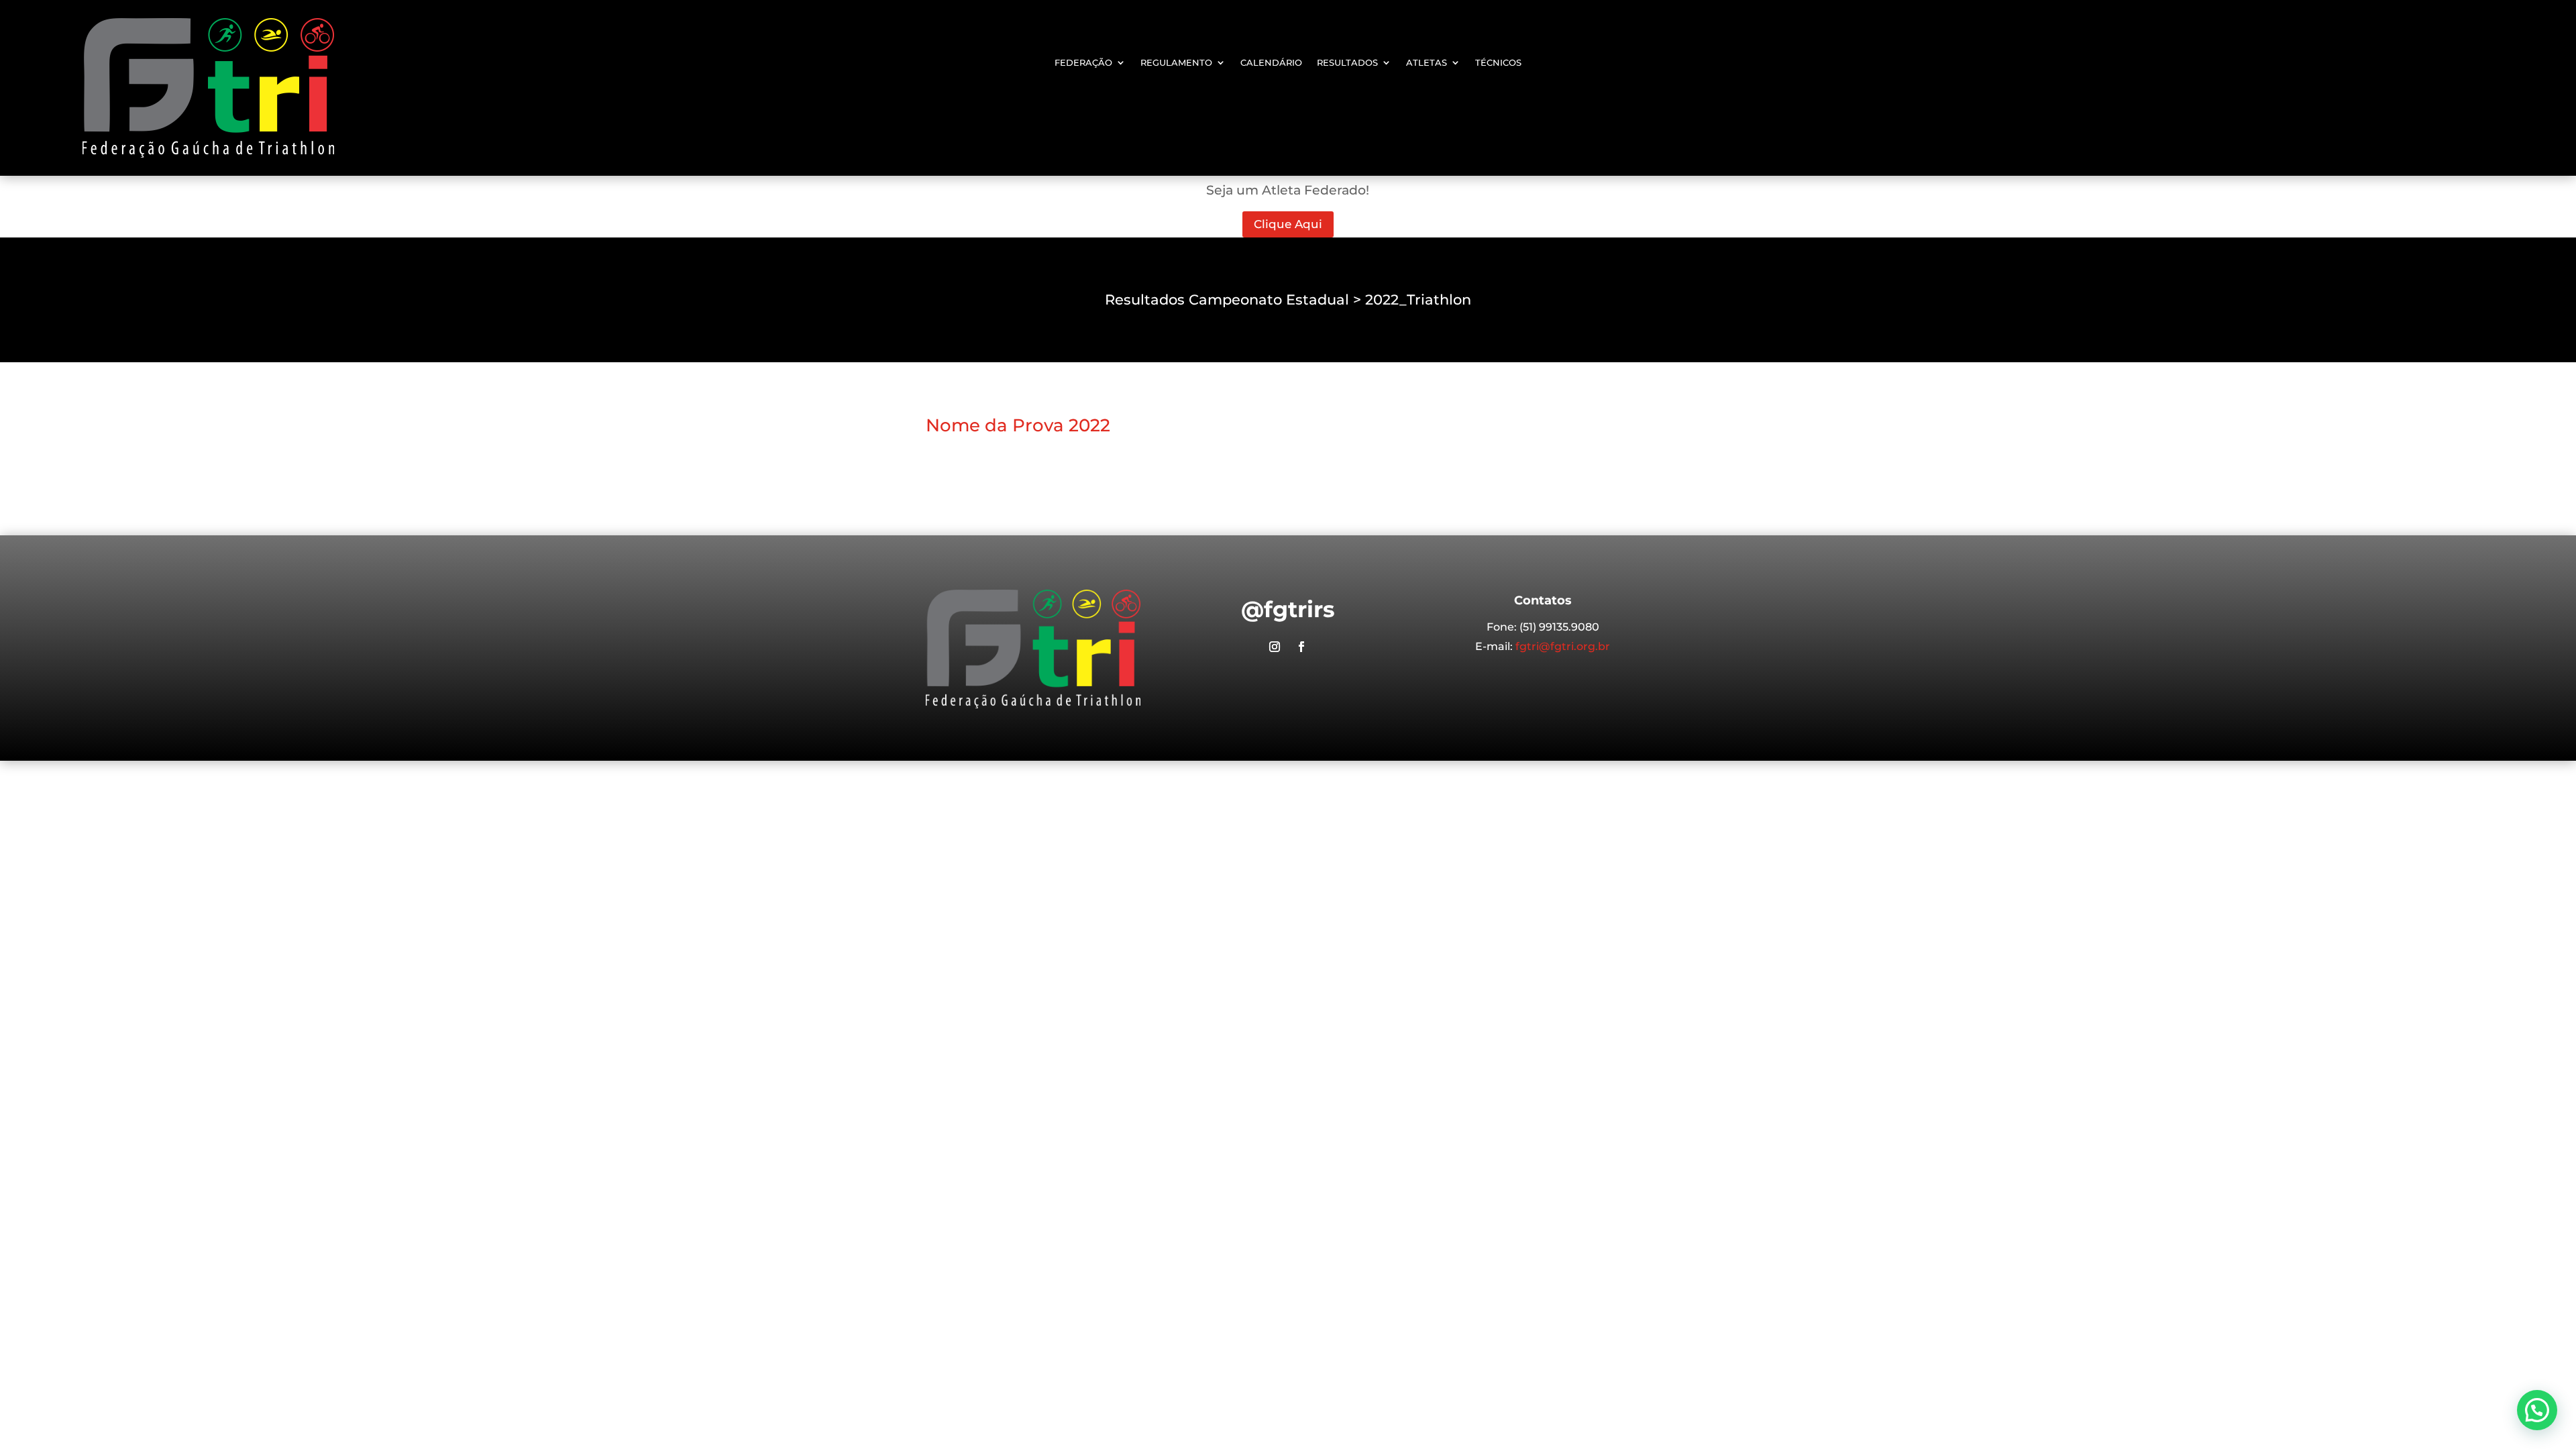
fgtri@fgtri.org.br (1563, 646)
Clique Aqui (1288, 224)
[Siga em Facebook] (1301, 647)
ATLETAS (1427, 63)
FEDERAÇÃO (1083, 63)
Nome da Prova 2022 (1018, 425)
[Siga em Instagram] (1275, 647)
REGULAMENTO (1176, 63)
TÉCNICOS (1498, 63)
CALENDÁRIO (1271, 63)
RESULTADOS (1347, 63)
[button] (2537, 1410)
